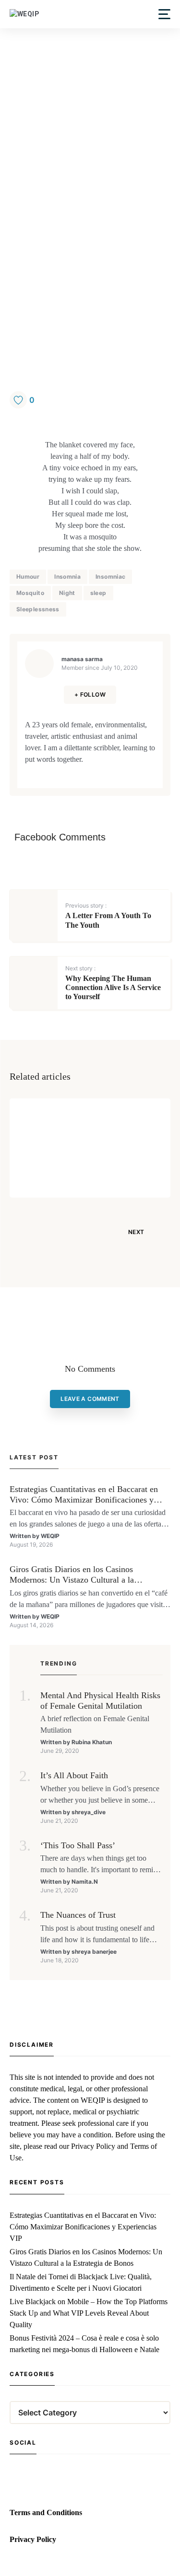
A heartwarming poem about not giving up (115, 1152)
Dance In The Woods (110, 1128)
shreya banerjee (94, 1952)
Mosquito (30, 593)
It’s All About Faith (74, 1775)
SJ (80, 1174)
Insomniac (110, 577)
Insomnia (67, 577)
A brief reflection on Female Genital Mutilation (95, 1724)
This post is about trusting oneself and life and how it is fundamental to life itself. (97, 1935)
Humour (28, 577)
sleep (98, 593)
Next (136, 1232)
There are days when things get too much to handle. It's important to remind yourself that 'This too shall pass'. (101, 1865)
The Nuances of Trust (78, 1915)
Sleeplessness (38, 609)
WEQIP (50, 1536)
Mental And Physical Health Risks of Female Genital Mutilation (100, 1701)
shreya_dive (89, 1812)
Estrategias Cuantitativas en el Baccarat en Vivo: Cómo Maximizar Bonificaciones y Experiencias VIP (84, 1495)
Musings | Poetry (106, 1112)
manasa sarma (82, 659)
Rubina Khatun (92, 1742)
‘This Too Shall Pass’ (78, 1845)
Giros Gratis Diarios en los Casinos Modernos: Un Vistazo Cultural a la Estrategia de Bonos (72, 1575)
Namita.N (85, 1882)
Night (67, 593)
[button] (164, 14)
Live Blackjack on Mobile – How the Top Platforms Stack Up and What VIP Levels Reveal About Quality (89, 2313)
